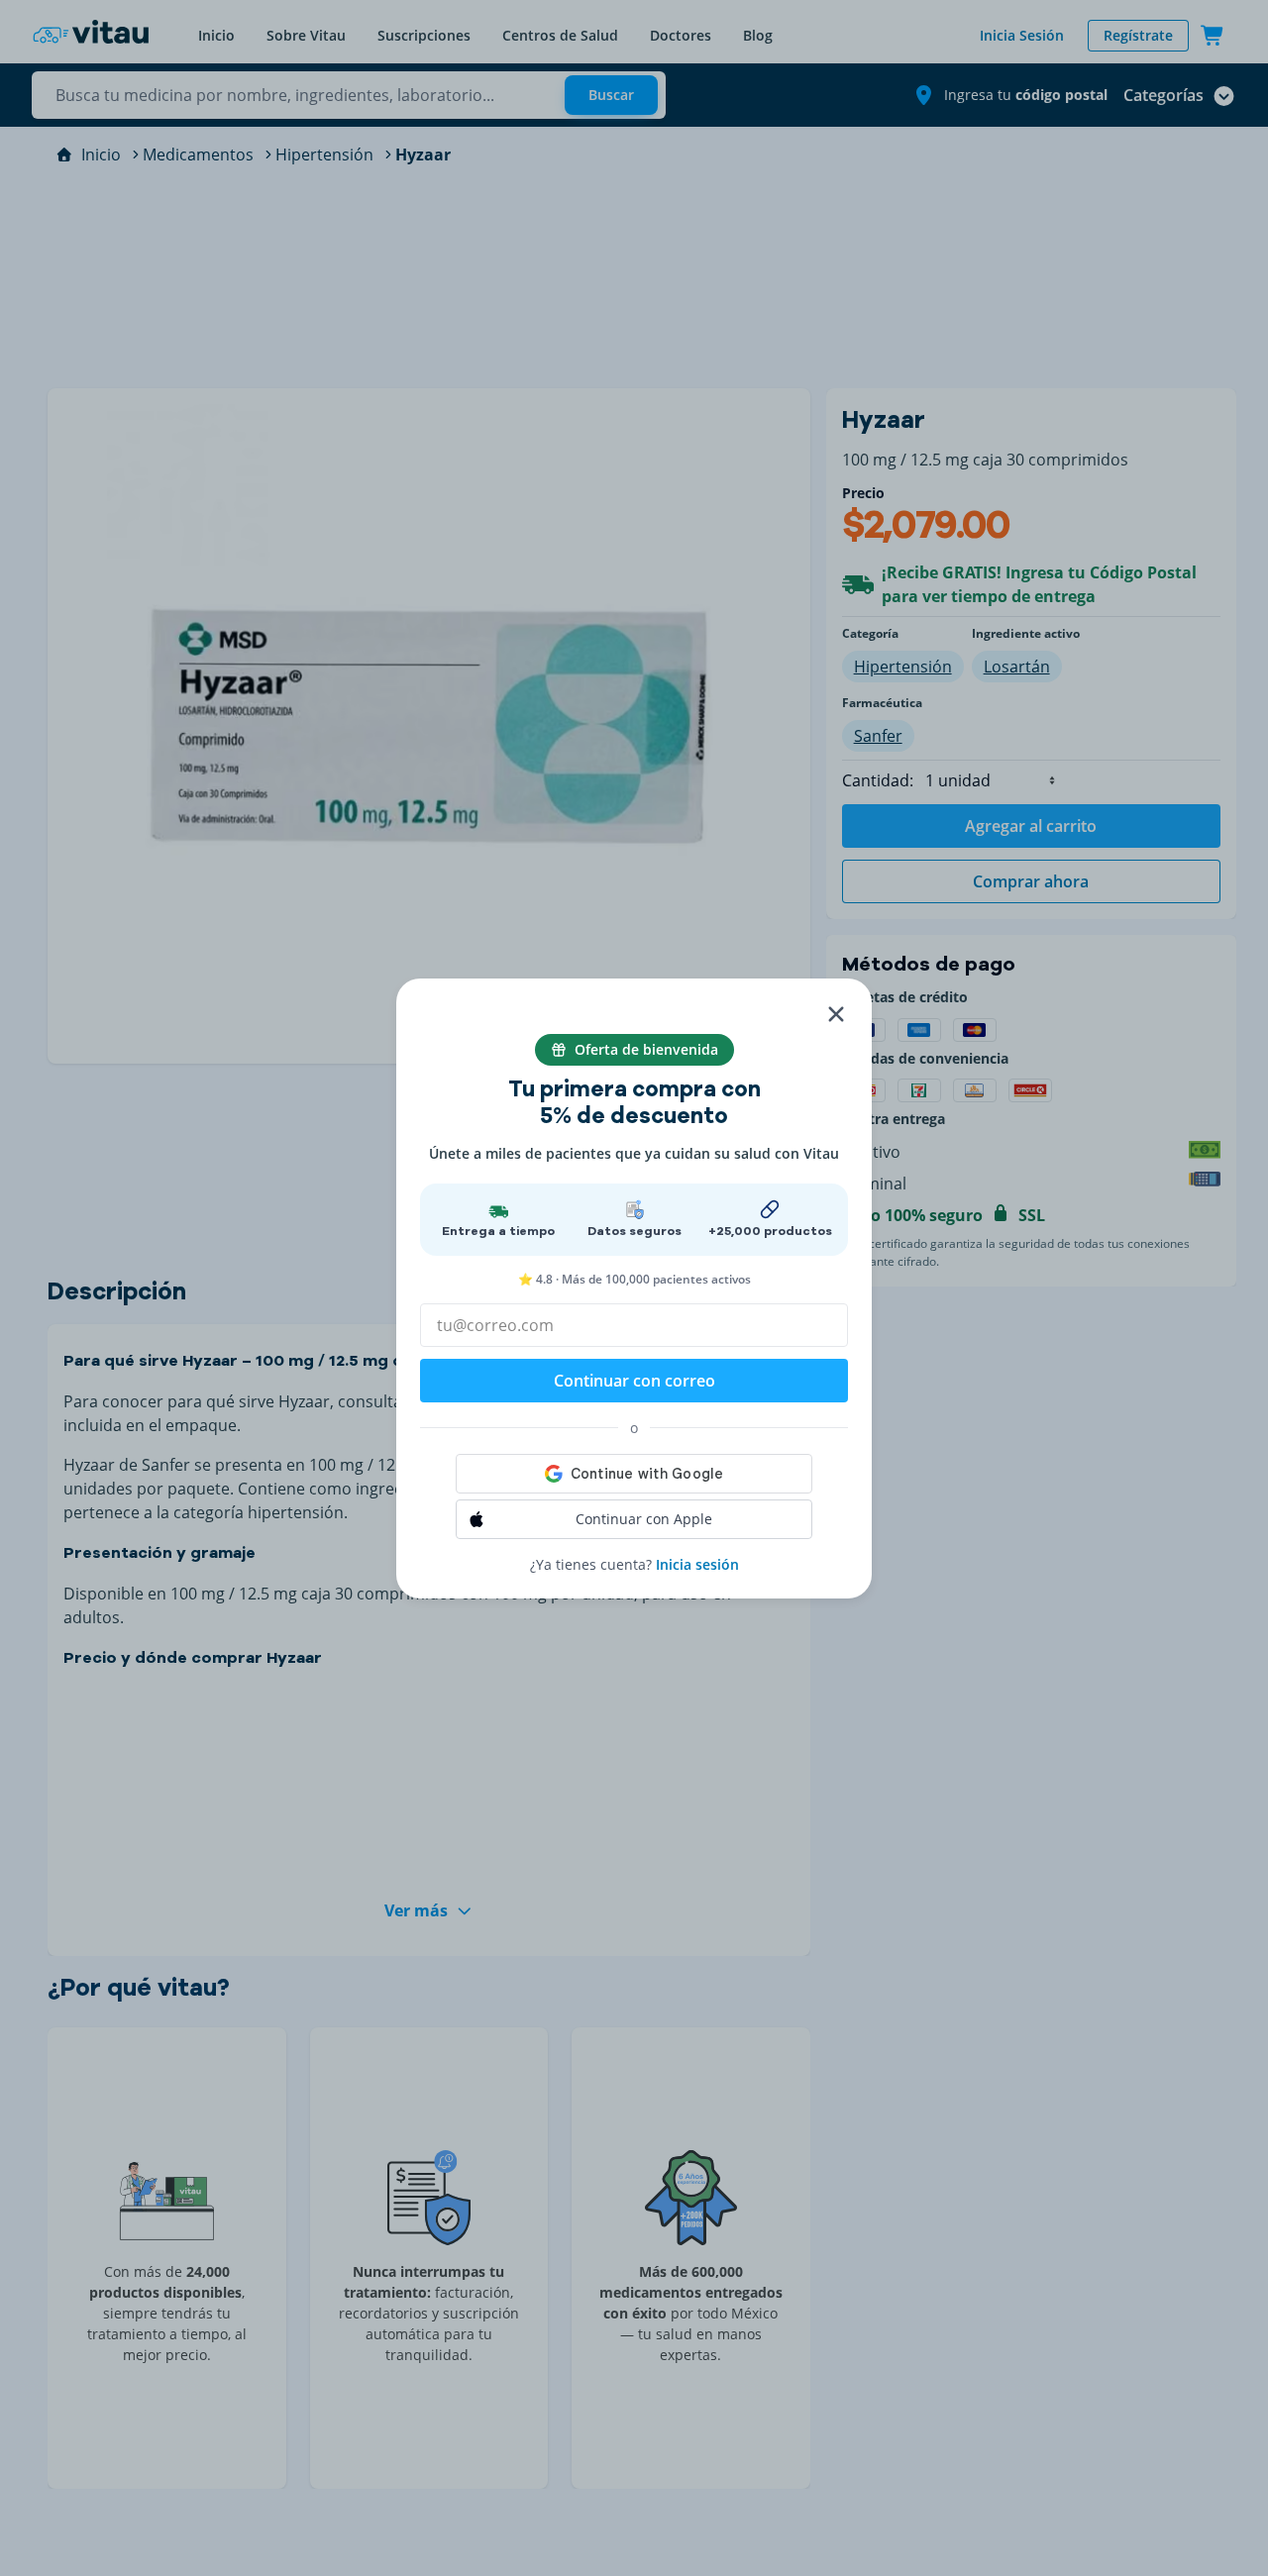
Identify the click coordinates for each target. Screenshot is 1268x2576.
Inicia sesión (697, 1564)
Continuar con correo (634, 1381)
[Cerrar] (836, 1014)
